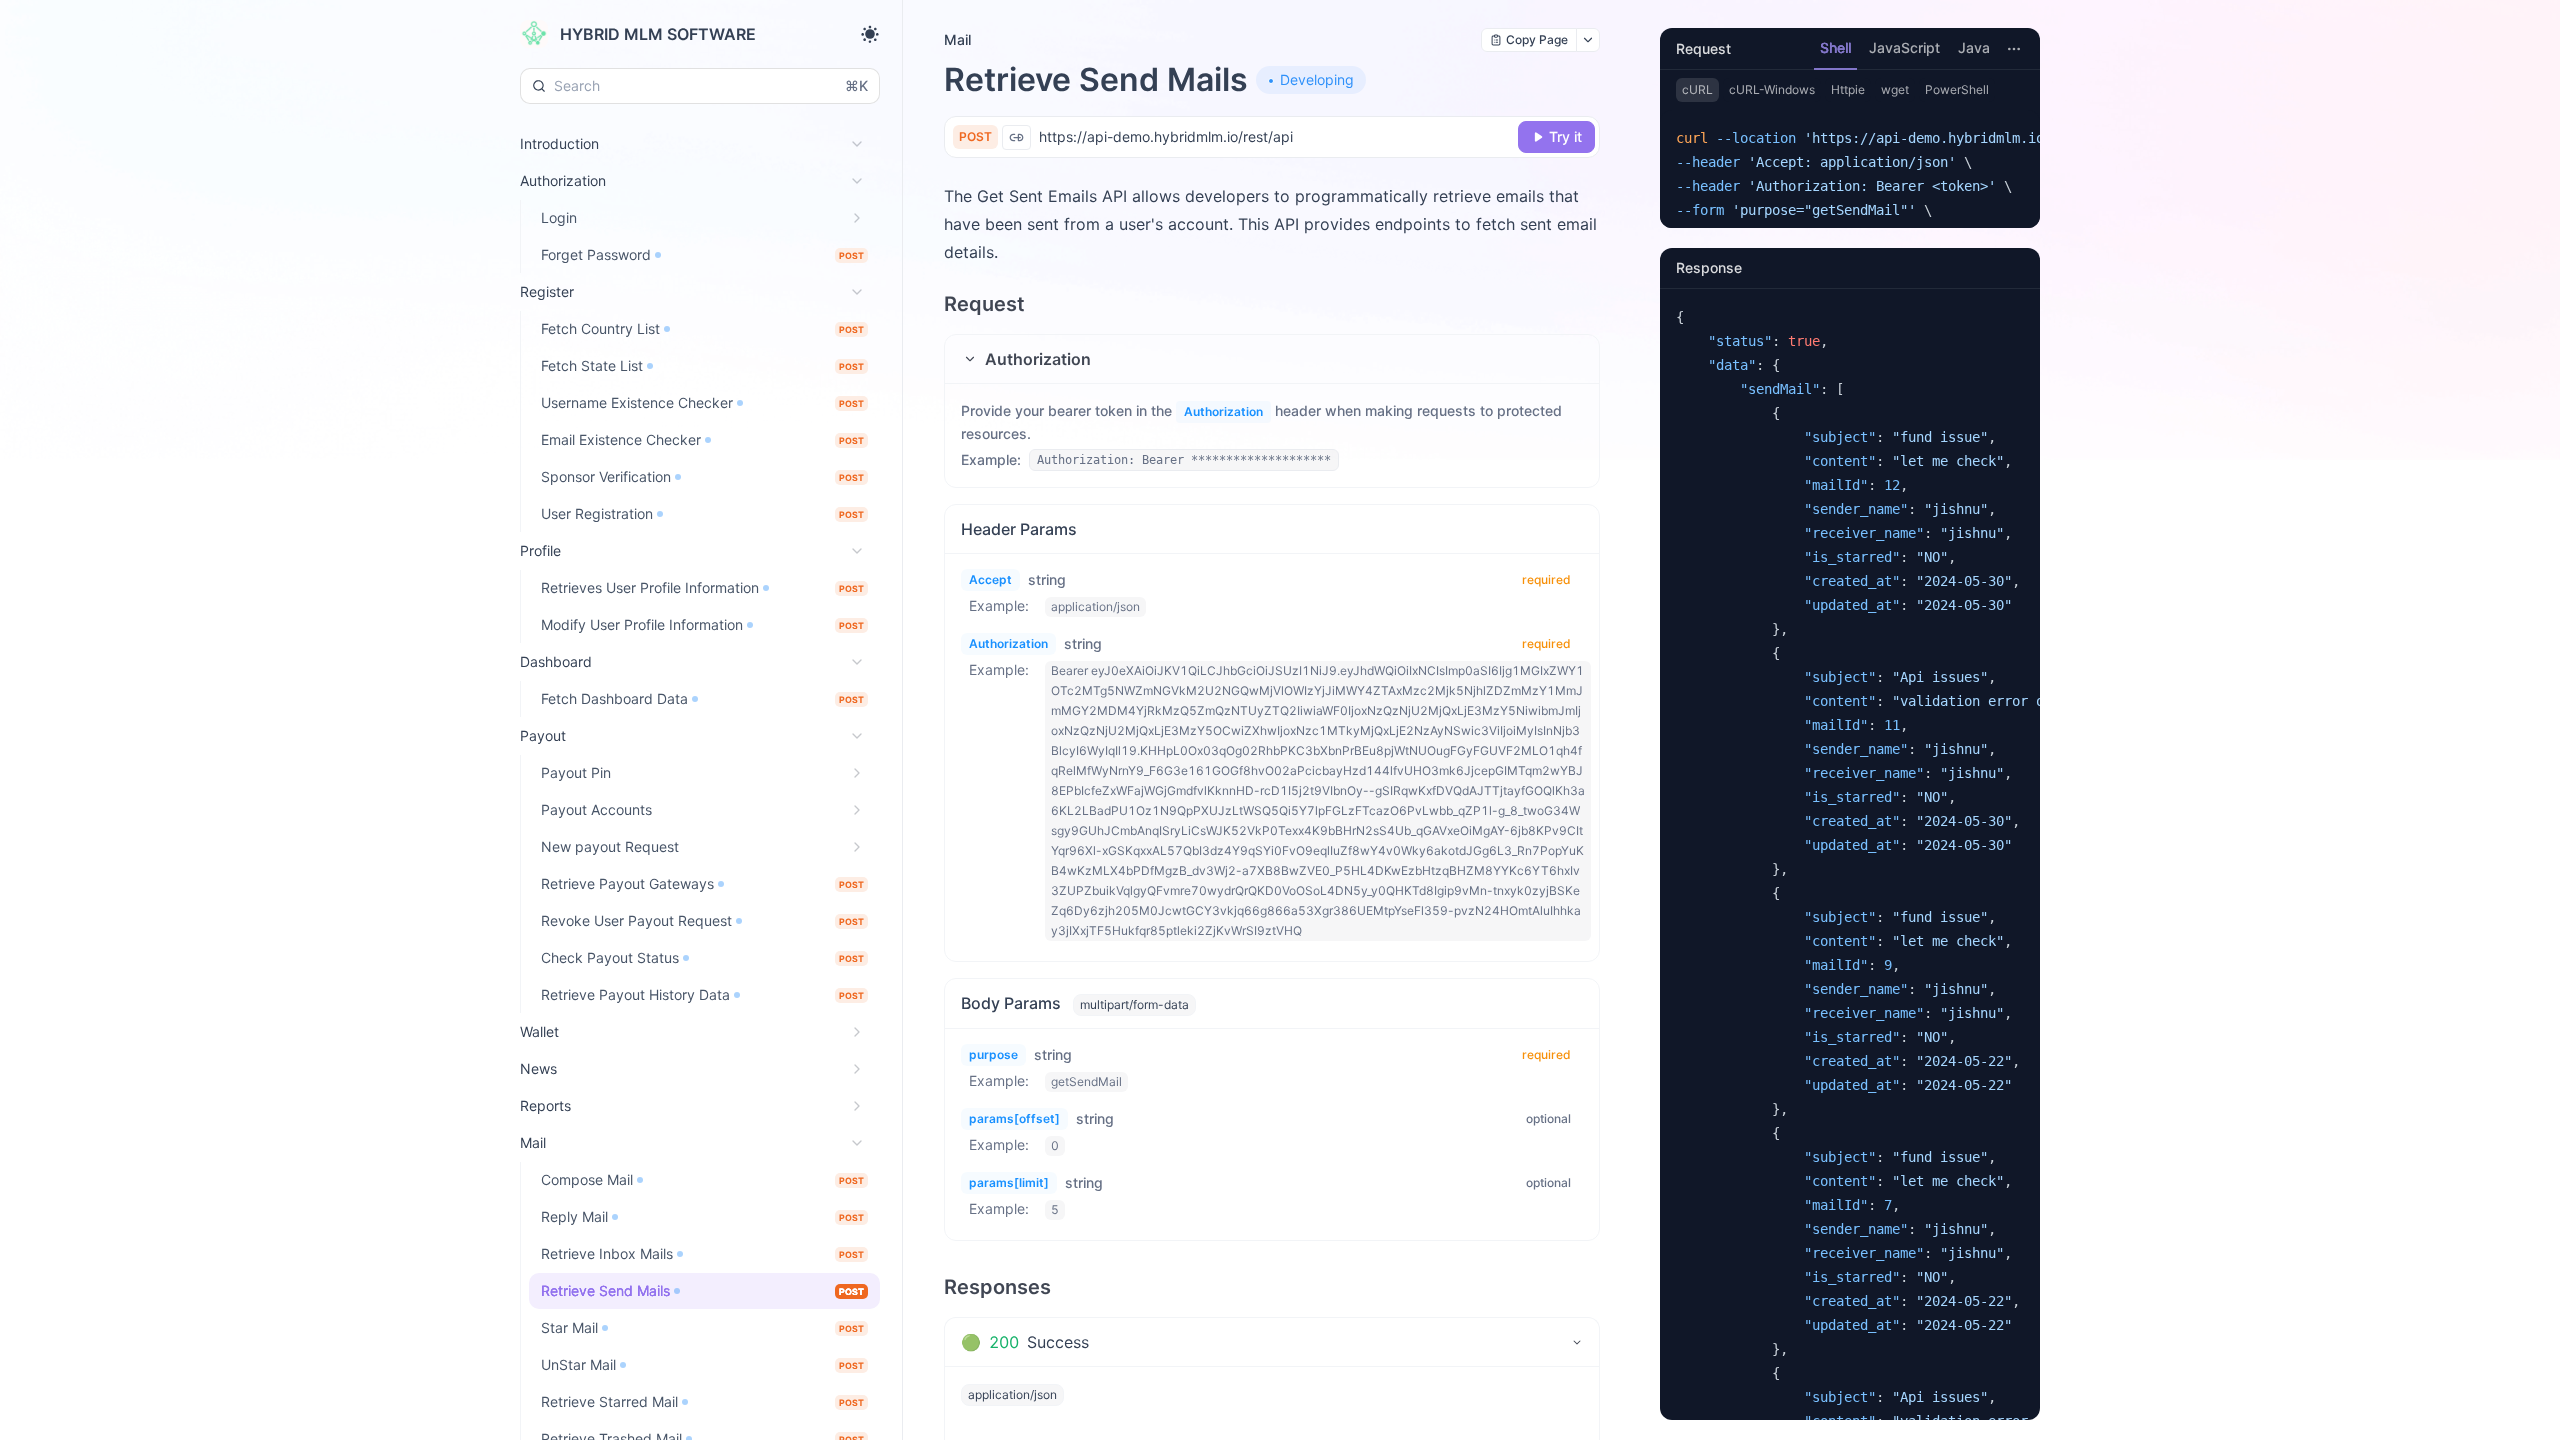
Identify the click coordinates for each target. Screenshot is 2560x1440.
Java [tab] (1974, 47)
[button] (1272, 359)
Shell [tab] (1835, 47)
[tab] (1272, 1342)
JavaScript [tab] (1904, 47)
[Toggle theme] (870, 34)
